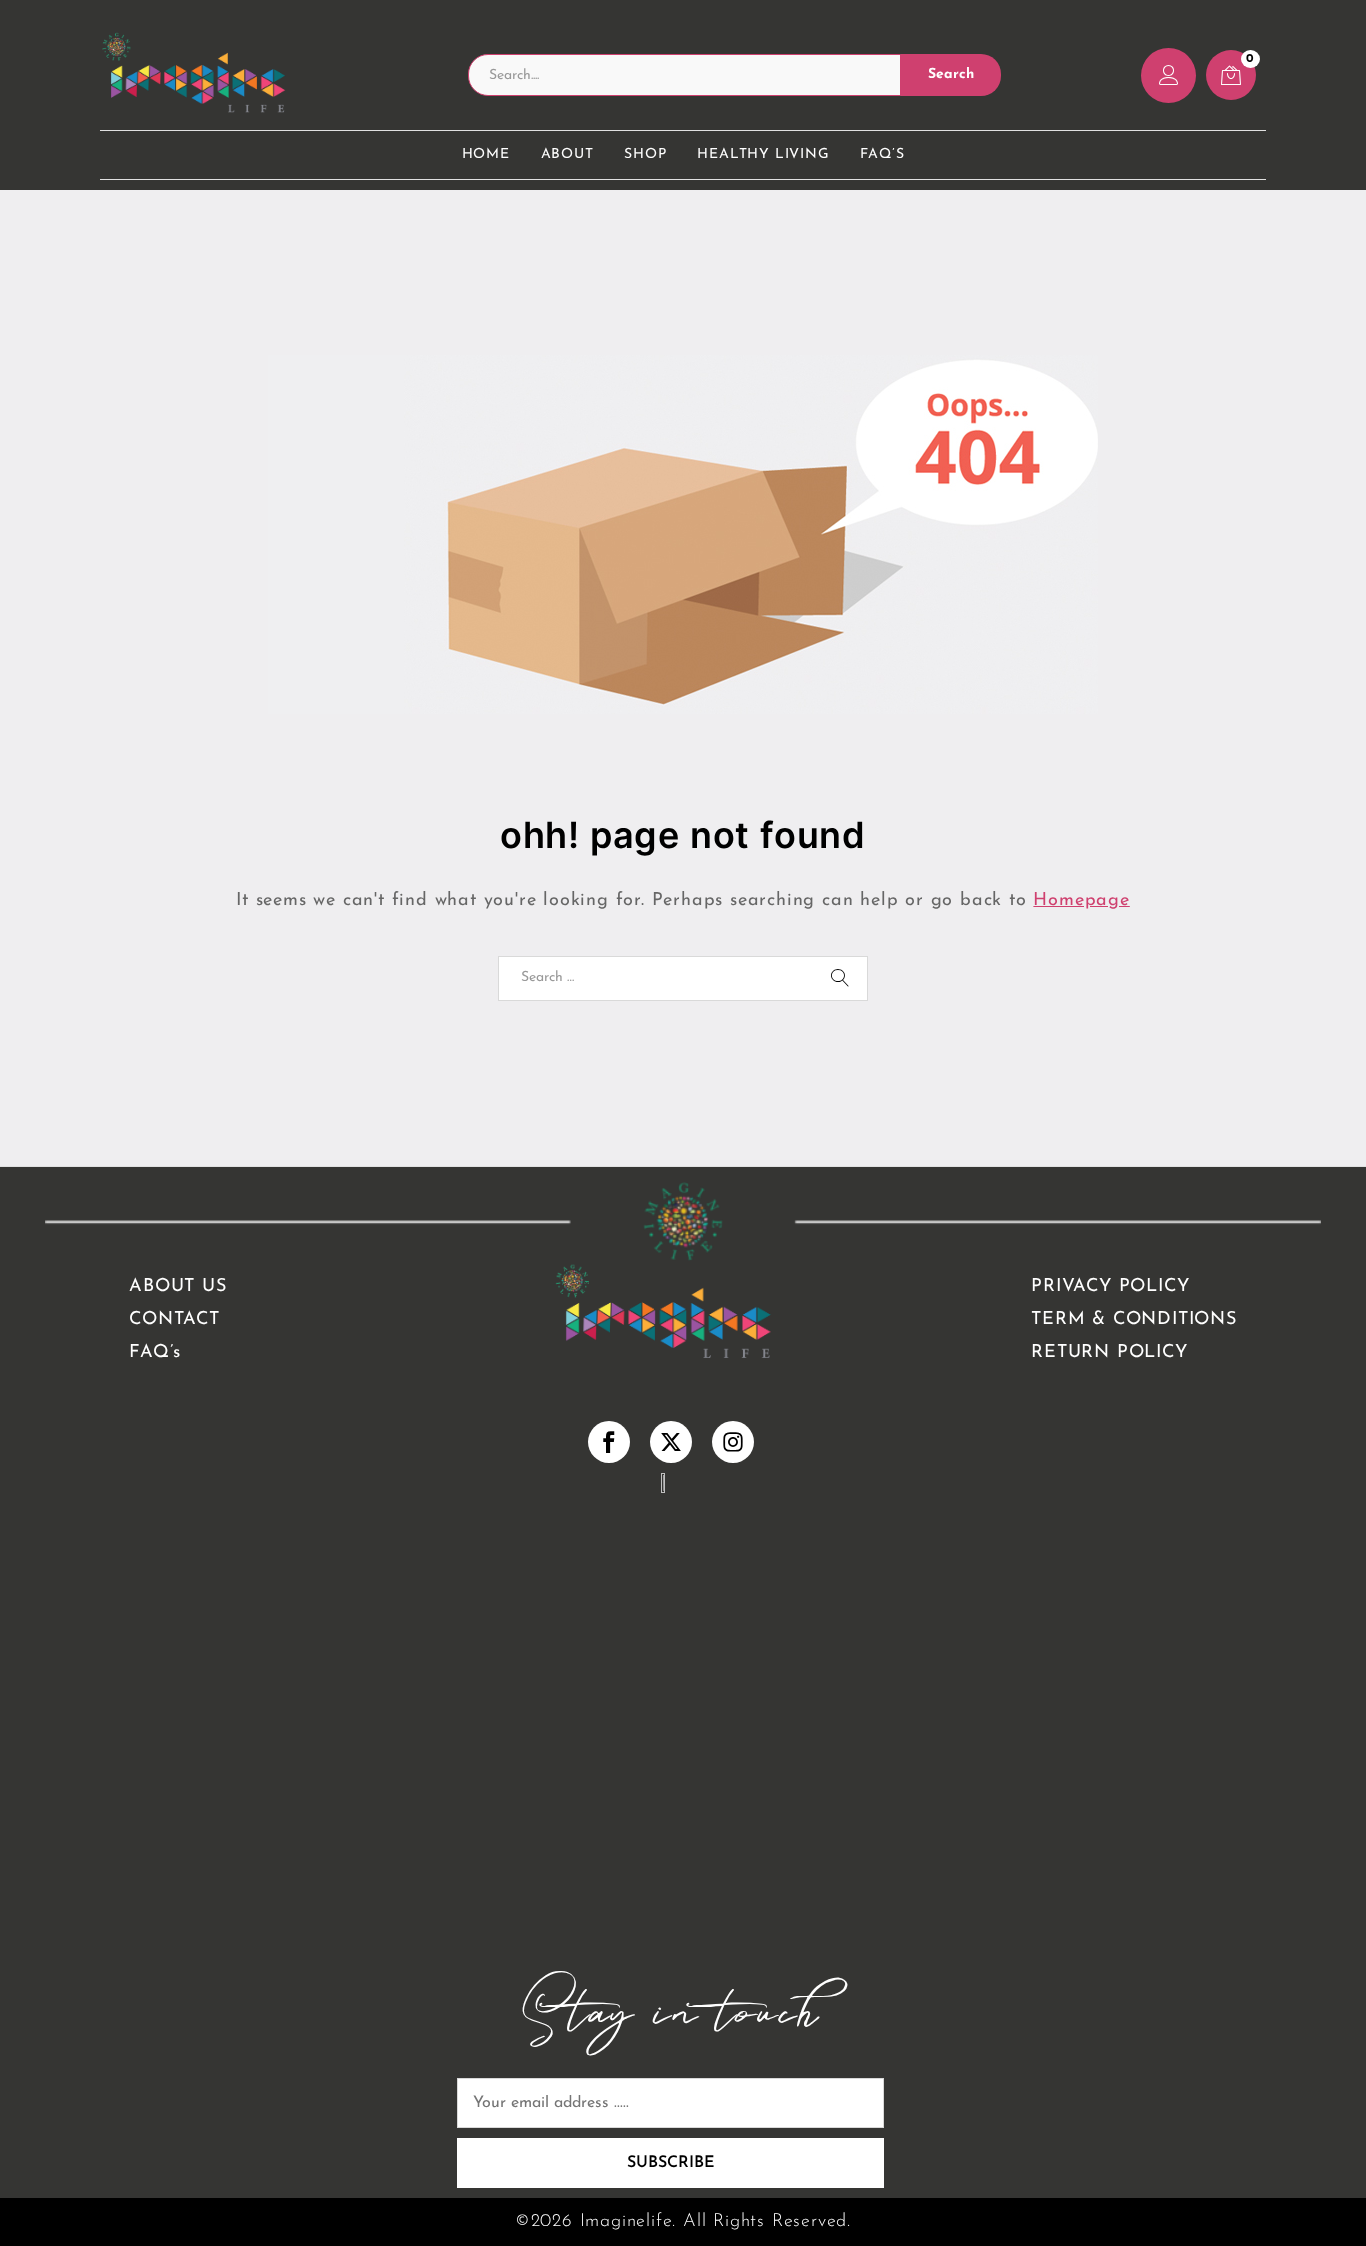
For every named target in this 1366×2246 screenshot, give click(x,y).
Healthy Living (763, 155)
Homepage (1081, 901)
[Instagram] (733, 1442)
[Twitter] (671, 1442)
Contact (174, 1320)
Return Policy (1109, 1353)
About (567, 155)
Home (486, 155)
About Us (177, 1287)
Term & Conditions (1134, 1320)
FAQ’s (882, 155)
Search (951, 74)
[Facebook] (609, 1442)
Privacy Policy (1110, 1287)
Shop (645, 155)
